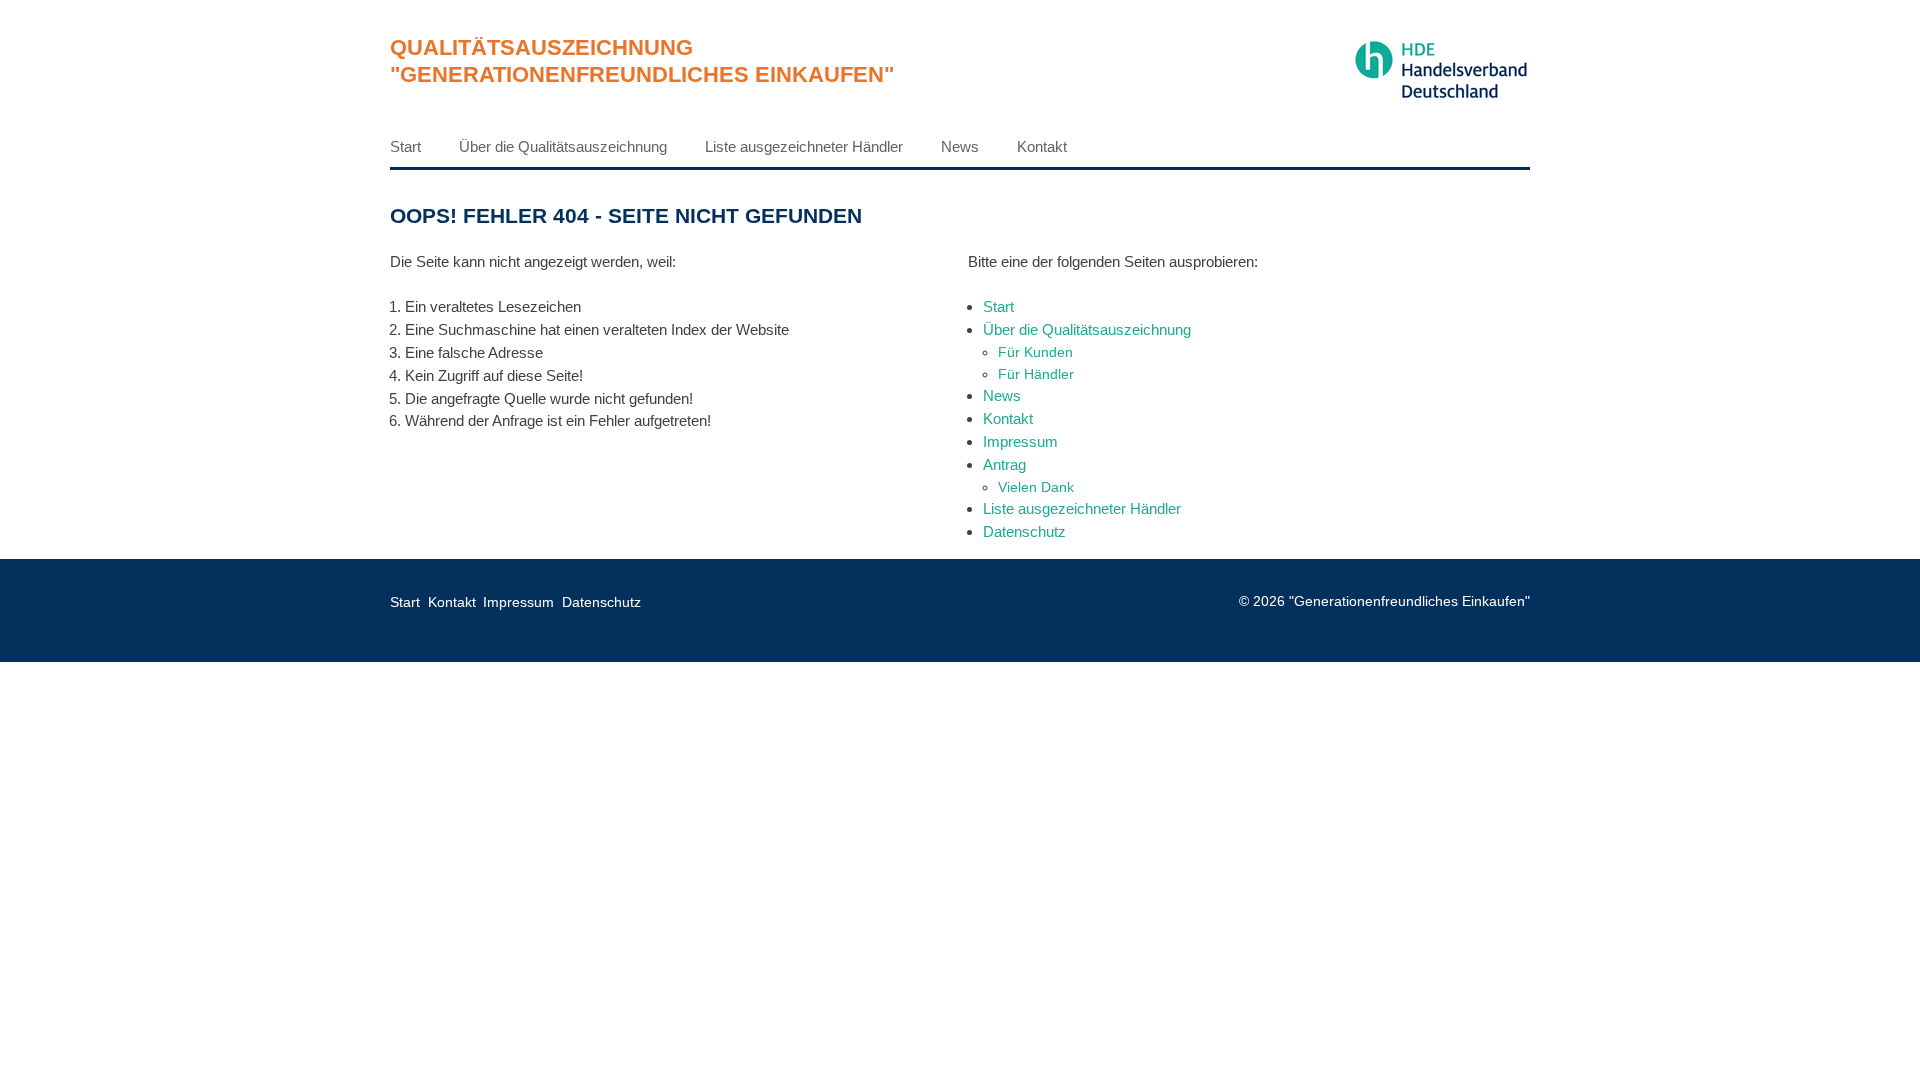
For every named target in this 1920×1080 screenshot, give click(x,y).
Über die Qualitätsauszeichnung (563, 146)
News (960, 146)
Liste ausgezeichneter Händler (804, 146)
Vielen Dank (1036, 487)
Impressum (1020, 441)
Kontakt (1042, 146)
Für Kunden (1035, 352)
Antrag (1004, 464)
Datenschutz (1024, 531)
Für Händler (1036, 374)
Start (405, 146)
